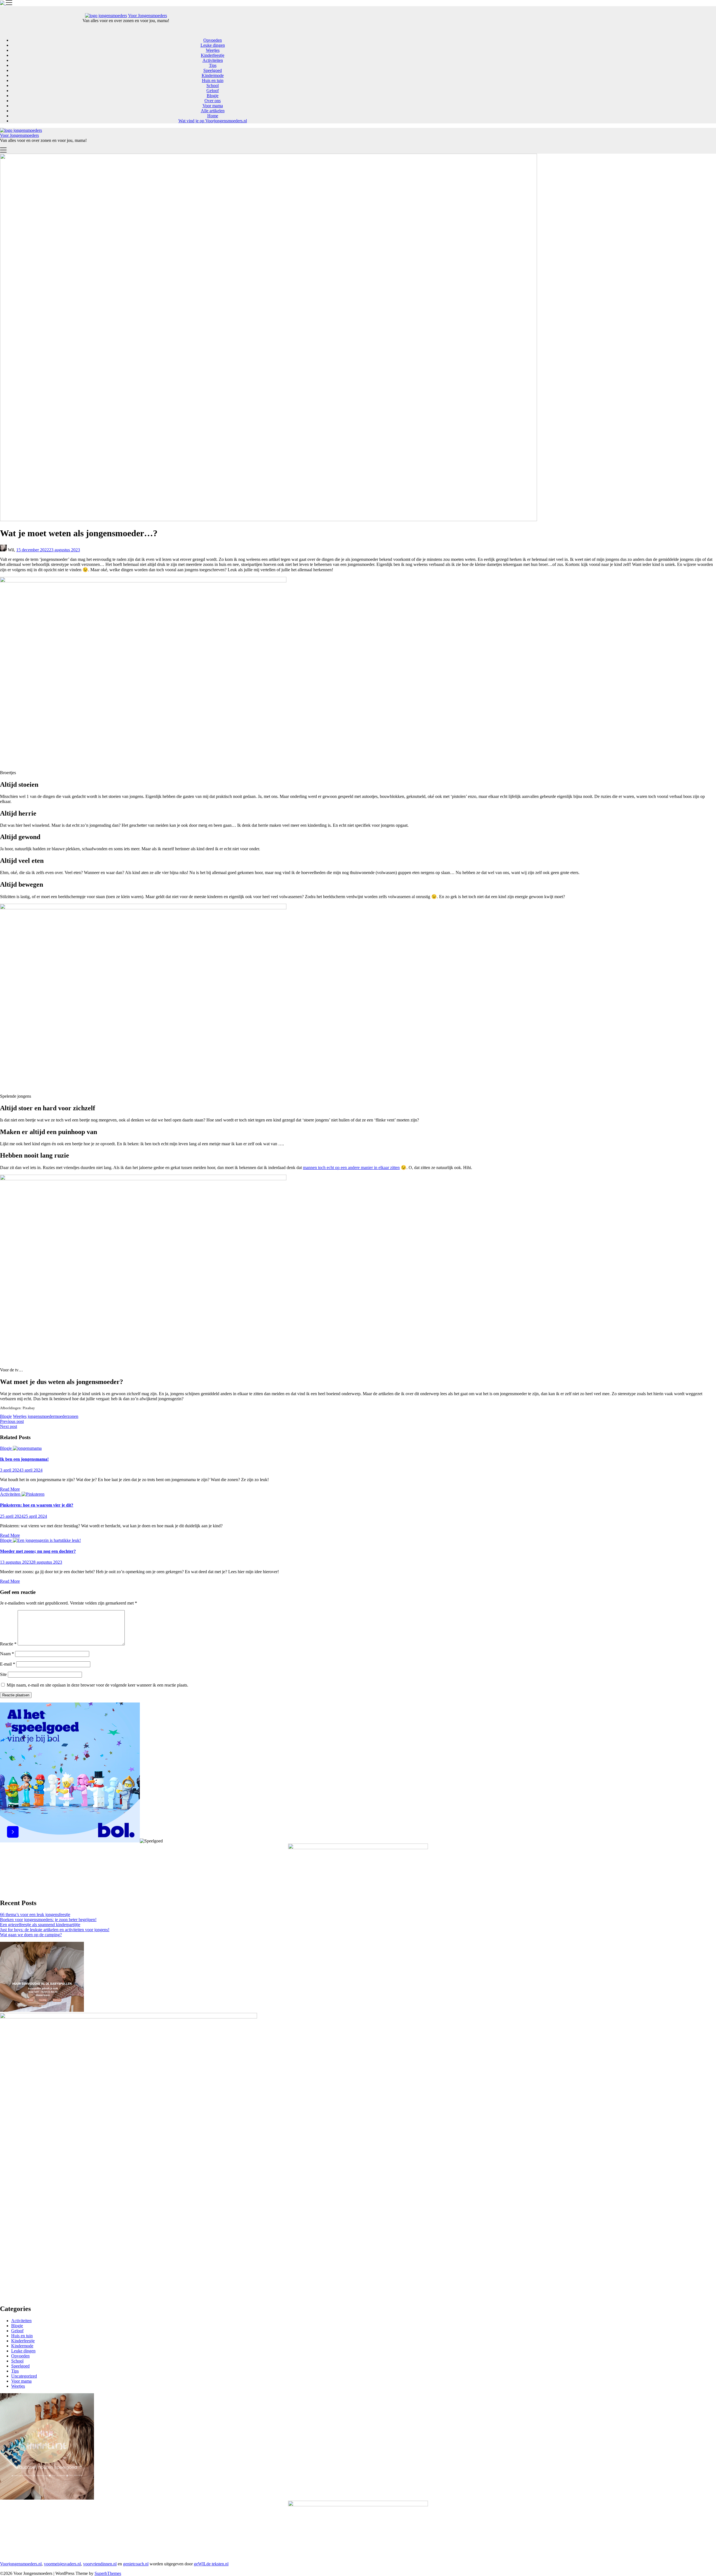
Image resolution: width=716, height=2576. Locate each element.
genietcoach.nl (136, 2564)
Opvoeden (213, 40)
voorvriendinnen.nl (100, 2564)
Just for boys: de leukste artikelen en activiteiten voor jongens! (55, 1930)
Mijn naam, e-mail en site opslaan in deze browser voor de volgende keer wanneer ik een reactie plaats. (97, 1685)
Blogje (213, 96)
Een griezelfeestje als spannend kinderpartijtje (40, 1925)
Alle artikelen (213, 111)
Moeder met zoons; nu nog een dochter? (38, 1551)
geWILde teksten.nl (211, 2564)
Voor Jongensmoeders (148, 16)
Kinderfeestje (213, 55)
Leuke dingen (213, 45)
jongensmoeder (41, 1416)
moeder (61, 1416)
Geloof (213, 91)
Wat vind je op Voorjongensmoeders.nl (213, 121)
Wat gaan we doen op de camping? (31, 1935)
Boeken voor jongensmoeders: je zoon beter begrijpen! (48, 1920)
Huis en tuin (213, 80)
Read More (10, 1489)
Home (213, 116)
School (213, 86)
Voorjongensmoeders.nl (21, 2564)
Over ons (213, 101)
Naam (7, 1654)
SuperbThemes (108, 2573)
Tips (213, 65)
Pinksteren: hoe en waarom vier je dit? (37, 1505)
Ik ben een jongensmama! (24, 1459)
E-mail (8, 1664)
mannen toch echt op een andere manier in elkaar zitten (351, 1168)
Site (3, 1674)
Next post (9, 1426)
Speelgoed (213, 70)
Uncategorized (24, 2376)
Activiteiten (213, 60)
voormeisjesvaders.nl (62, 2564)
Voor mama (213, 106)
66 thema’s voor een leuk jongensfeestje (35, 1915)
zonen (73, 1416)
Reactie (8, 1644)
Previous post (12, 1421)
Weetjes (213, 50)
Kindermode (213, 75)
